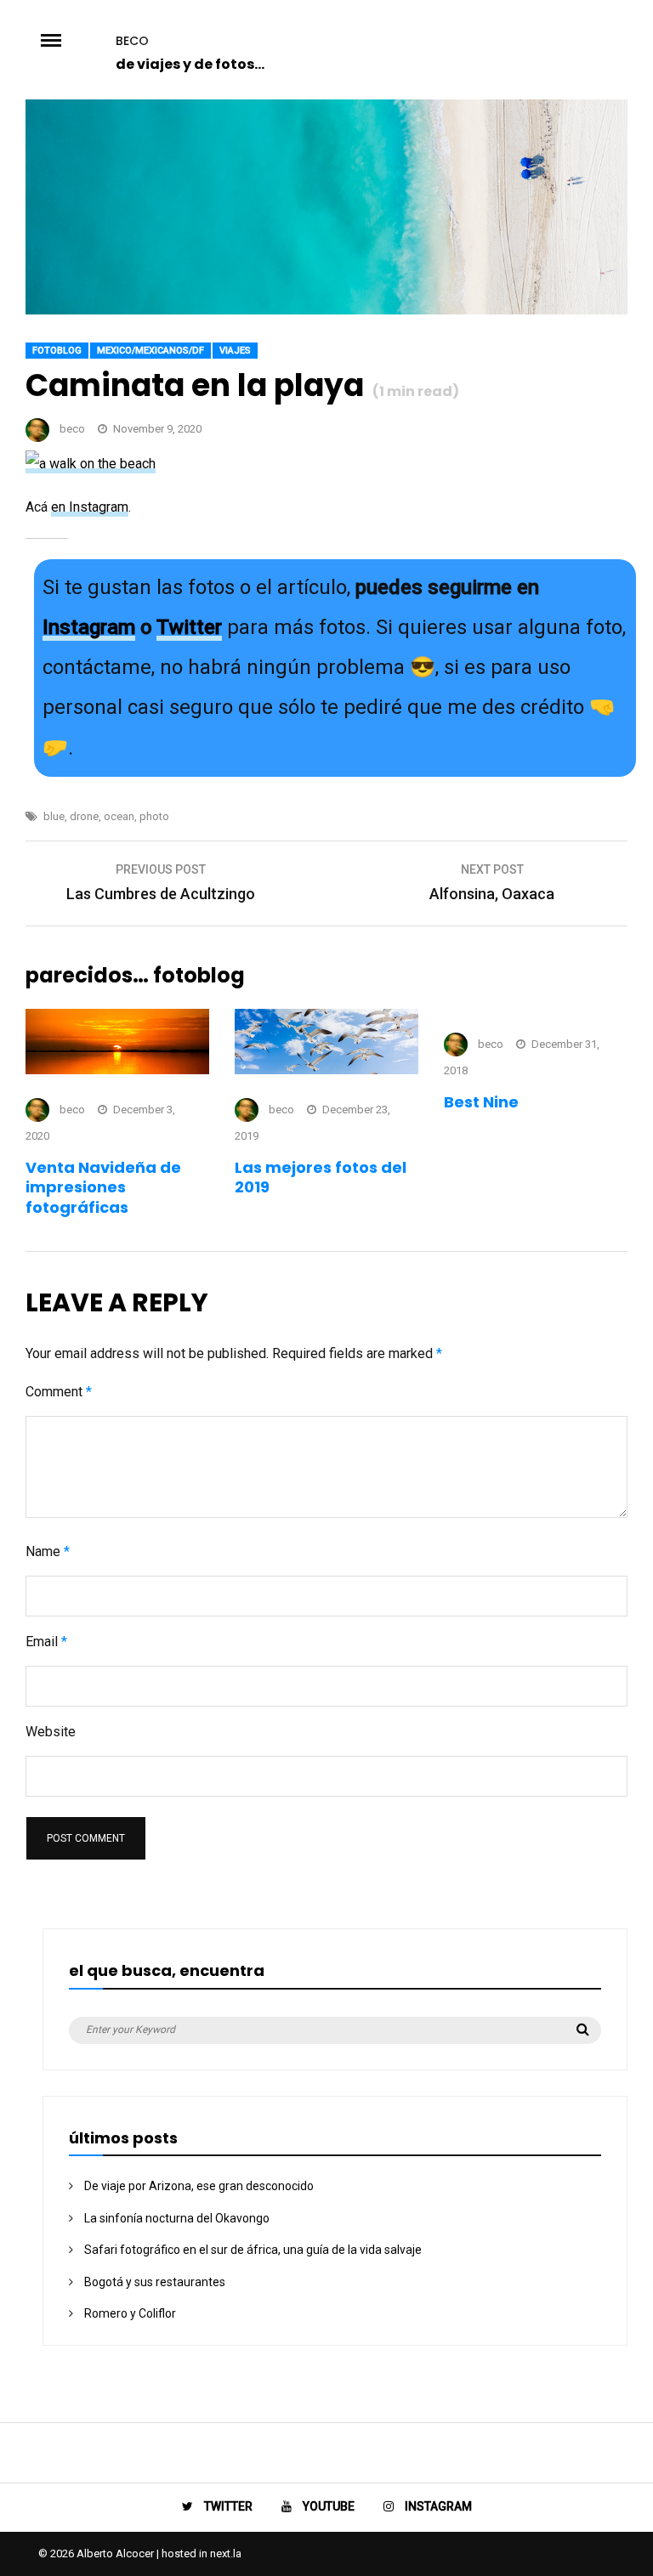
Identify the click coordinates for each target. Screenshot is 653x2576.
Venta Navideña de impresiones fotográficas (103, 1187)
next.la (226, 2553)
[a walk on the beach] (91, 464)
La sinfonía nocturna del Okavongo (177, 2218)
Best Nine (481, 1102)
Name (48, 1551)
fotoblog (57, 351)
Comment (59, 1392)
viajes (235, 351)
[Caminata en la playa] (326, 310)
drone (84, 816)
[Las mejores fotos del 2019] (326, 1070)
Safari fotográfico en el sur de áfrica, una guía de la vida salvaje (253, 2250)
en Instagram (90, 507)
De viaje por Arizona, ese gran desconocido (199, 2186)
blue (54, 816)
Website (51, 1732)
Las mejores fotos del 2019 (321, 1177)
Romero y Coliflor (130, 2313)
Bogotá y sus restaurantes (155, 2282)
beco (132, 41)
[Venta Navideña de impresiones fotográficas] (117, 1070)
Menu (71, 39)
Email (46, 1642)
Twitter (189, 627)
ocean (119, 816)
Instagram (89, 627)
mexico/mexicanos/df (150, 351)
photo (154, 816)
